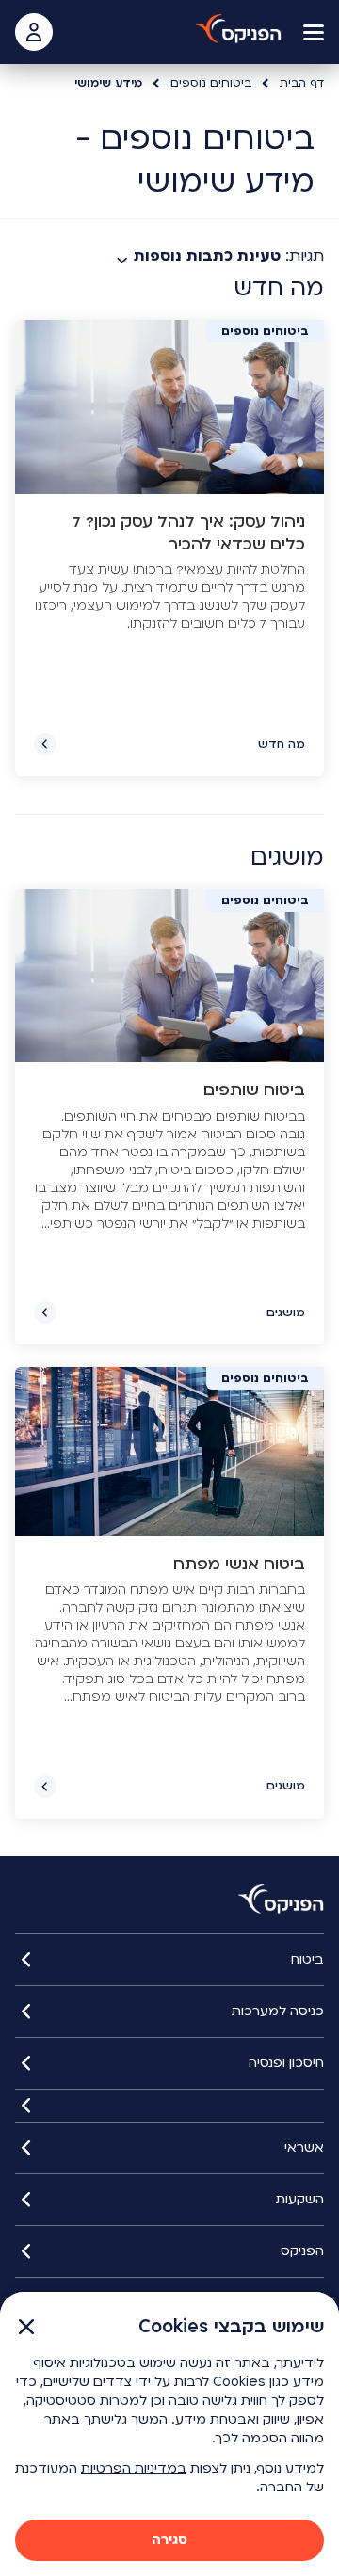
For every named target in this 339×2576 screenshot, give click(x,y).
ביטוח (307, 1959)
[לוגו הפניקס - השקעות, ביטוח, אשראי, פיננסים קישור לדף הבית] (239, 29)
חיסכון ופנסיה (286, 2063)
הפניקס (302, 2251)
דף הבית (302, 83)
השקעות (300, 2199)
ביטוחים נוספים (211, 83)
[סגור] (169, 2106)
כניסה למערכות (278, 2011)
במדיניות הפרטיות (134, 2468)
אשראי (304, 2147)
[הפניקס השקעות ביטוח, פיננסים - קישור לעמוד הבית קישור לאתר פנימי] (281, 1900)
